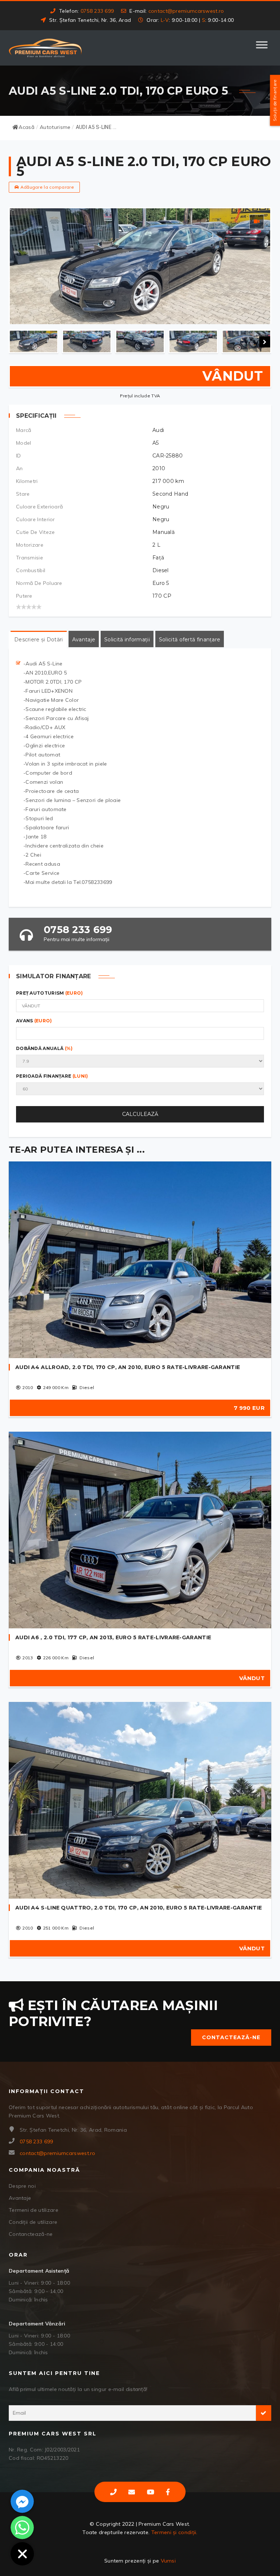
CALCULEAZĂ (140, 1114)
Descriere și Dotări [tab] (39, 640)
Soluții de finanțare (275, 101)
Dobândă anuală (44, 1048)
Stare (23, 494)
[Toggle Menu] (262, 48)
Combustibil (31, 570)
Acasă (26, 127)
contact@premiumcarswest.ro (186, 11)
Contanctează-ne (31, 2234)
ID (19, 456)
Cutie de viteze (36, 532)
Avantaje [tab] (84, 640)
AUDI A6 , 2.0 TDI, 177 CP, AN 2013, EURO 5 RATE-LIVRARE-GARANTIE (113, 1637)
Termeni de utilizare (34, 2210)
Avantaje (20, 2198)
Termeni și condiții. (174, 2532)
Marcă (24, 430)
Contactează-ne (231, 2037)
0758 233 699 (97, 11)
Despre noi (22, 2186)
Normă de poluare (39, 583)
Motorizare (30, 545)
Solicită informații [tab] (127, 640)
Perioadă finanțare (52, 1076)
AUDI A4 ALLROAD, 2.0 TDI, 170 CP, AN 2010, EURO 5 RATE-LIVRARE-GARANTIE (128, 1367)
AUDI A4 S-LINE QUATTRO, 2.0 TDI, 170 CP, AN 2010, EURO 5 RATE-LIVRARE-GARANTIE (139, 1908)
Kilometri (27, 481)
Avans (34, 1021)
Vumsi (168, 2561)
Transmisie (30, 558)
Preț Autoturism (50, 993)
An (20, 468)
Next (265, 342)
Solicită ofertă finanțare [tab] (190, 640)
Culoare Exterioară (39, 507)
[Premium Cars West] (45, 48)
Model (24, 443)
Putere (24, 596)
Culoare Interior (36, 519)
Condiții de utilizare (33, 2222)
